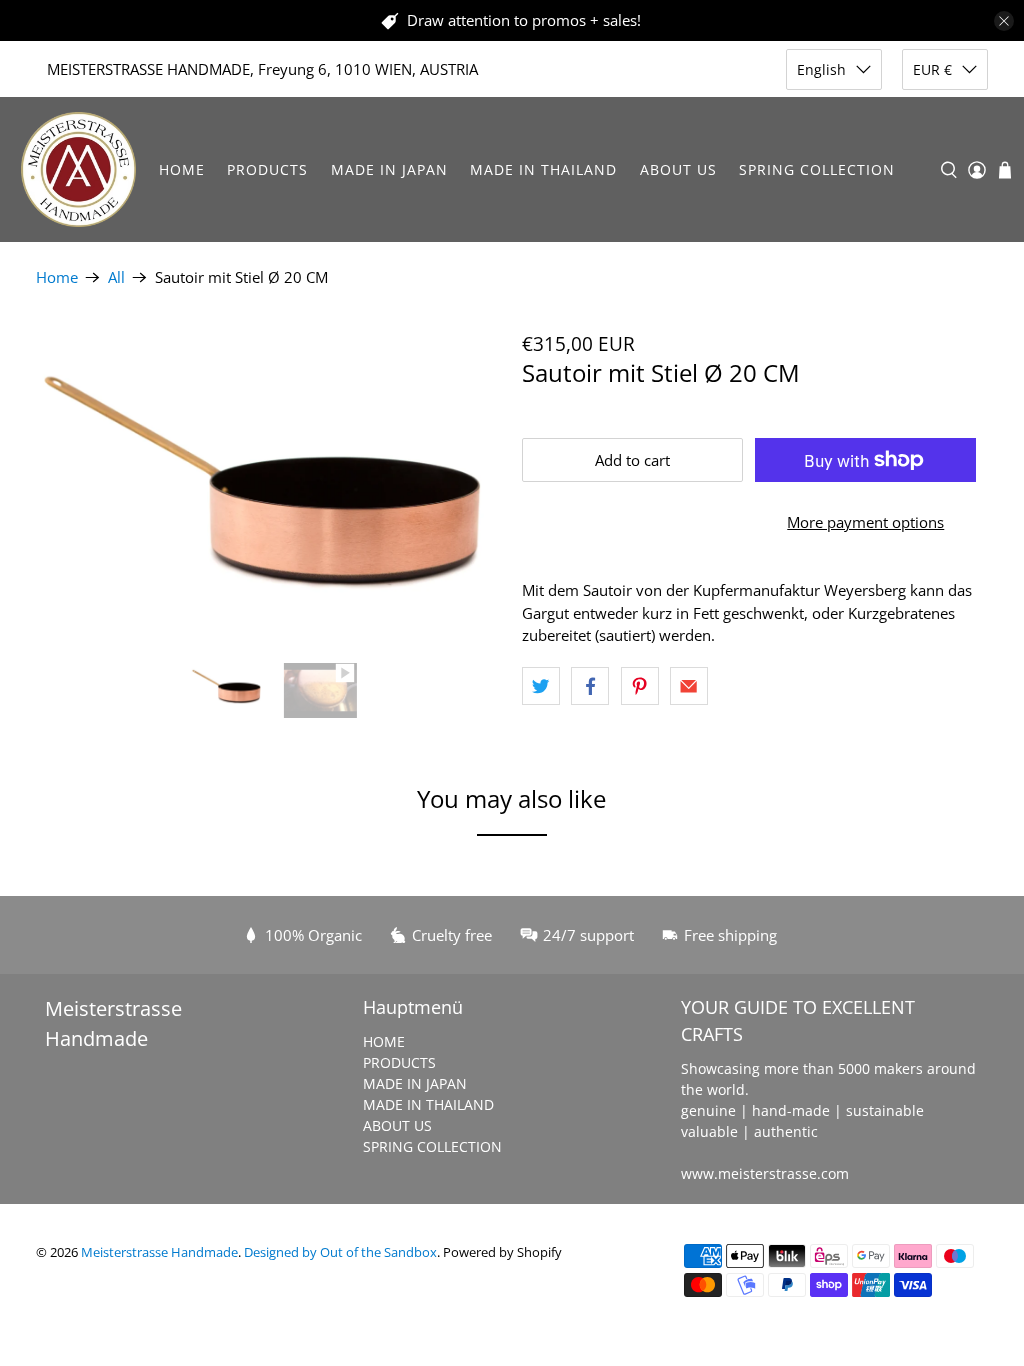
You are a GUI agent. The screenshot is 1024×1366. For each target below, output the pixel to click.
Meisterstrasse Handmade (159, 1252)
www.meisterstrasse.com (765, 1173)
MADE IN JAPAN (389, 169)
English (821, 69)
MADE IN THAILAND (543, 169)
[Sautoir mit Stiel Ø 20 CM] (269, 487)
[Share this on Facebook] (590, 686)
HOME (182, 169)
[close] (1004, 21)
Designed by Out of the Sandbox (340, 1252)
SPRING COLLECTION (817, 169)
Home (57, 277)
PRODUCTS (267, 169)
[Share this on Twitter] (541, 686)
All (116, 277)
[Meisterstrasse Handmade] (78, 169)
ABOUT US (678, 169)
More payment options (865, 522)
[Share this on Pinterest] (640, 686)
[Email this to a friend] (689, 686)
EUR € (932, 69)
